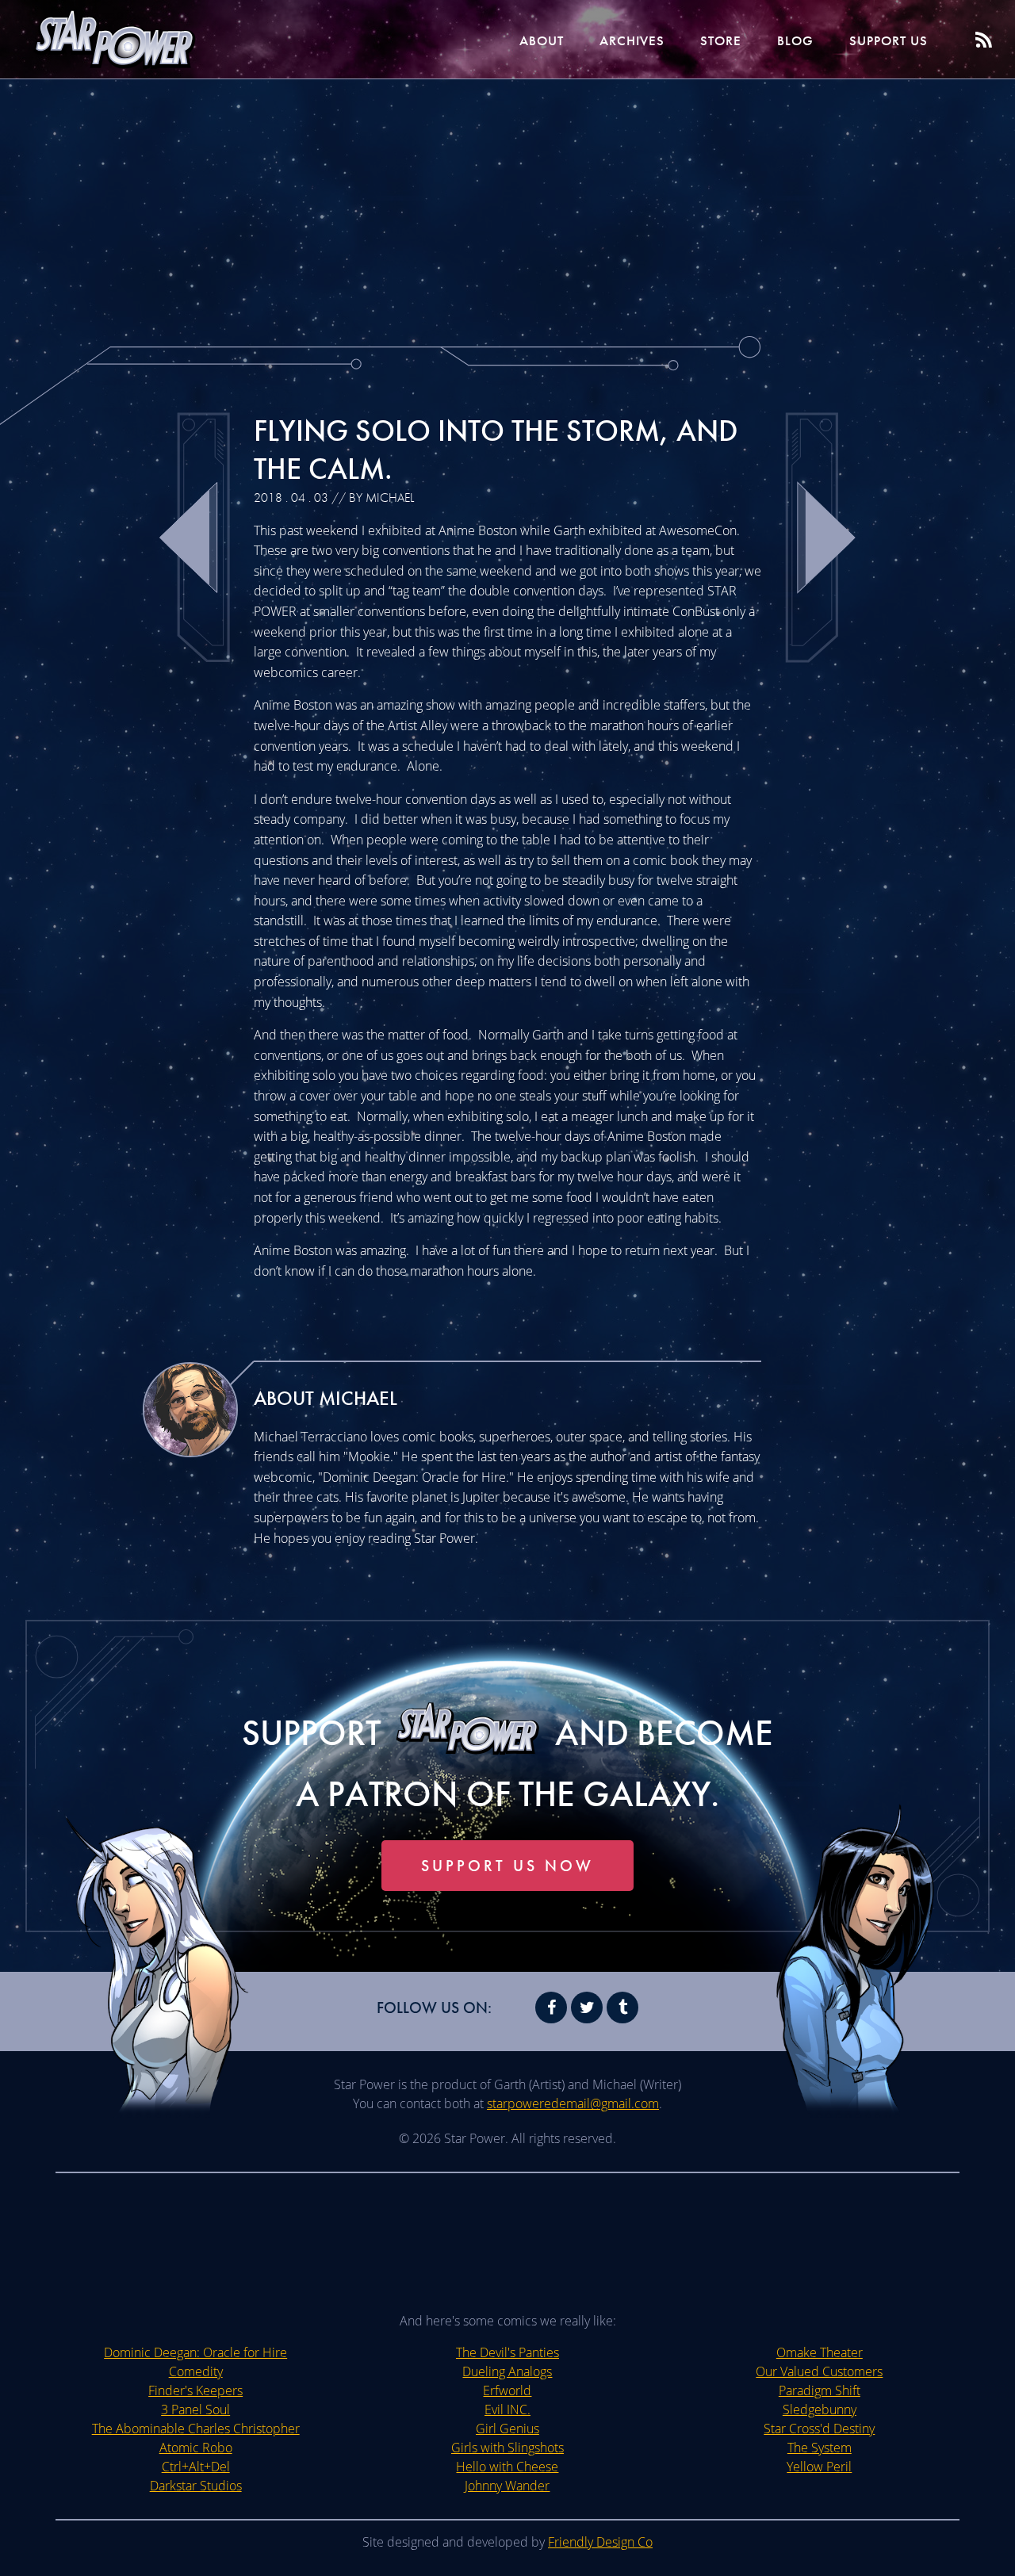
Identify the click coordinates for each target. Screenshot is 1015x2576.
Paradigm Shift (820, 2390)
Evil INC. (507, 2409)
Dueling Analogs (507, 2371)
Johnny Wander (507, 2486)
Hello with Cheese (507, 2467)
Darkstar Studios (196, 2486)
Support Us (889, 40)
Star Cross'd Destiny (819, 2429)
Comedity (196, 2371)
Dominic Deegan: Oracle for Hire (195, 2352)
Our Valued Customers (819, 2371)
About (542, 40)
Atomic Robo (196, 2448)
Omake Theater (820, 2352)
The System (820, 2448)
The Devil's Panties (507, 2352)
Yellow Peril (819, 2467)
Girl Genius (507, 2429)
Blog (795, 40)
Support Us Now (507, 1866)
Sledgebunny (820, 2409)
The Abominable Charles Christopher (196, 2429)
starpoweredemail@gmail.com (573, 2103)
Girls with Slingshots (507, 2448)
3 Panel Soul (195, 2409)
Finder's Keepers (195, 2390)
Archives (632, 40)
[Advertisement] (507, 206)
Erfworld (507, 2390)
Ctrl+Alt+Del (196, 2467)
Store (721, 40)
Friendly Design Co (600, 2542)
